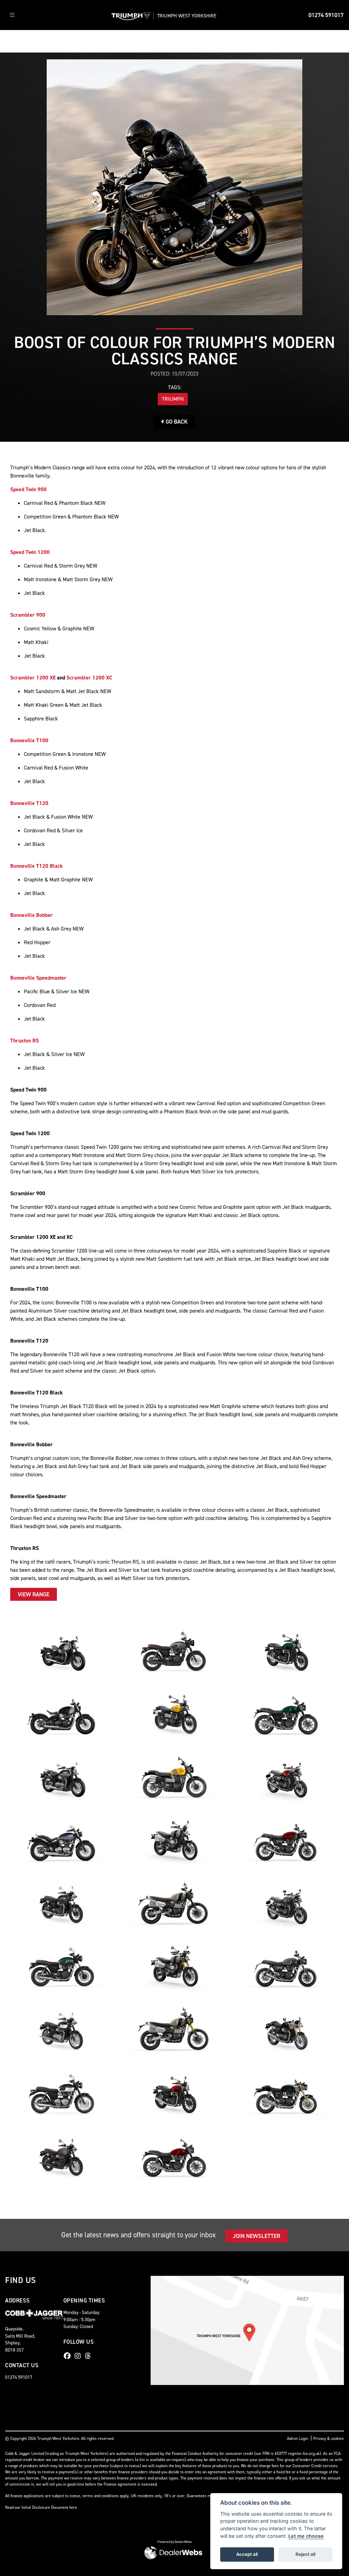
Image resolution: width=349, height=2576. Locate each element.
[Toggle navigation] (12, 15)
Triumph (173, 399)
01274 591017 (326, 15)
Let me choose (306, 2536)
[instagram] (79, 2356)
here (73, 2507)
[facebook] (69, 2356)
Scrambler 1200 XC (89, 678)
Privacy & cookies (329, 2439)
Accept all (247, 2554)
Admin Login (298, 2439)
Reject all (305, 2554)
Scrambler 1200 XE (33, 678)
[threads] (90, 2356)
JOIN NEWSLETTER (256, 2236)
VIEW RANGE (34, 1594)
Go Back (176, 422)
